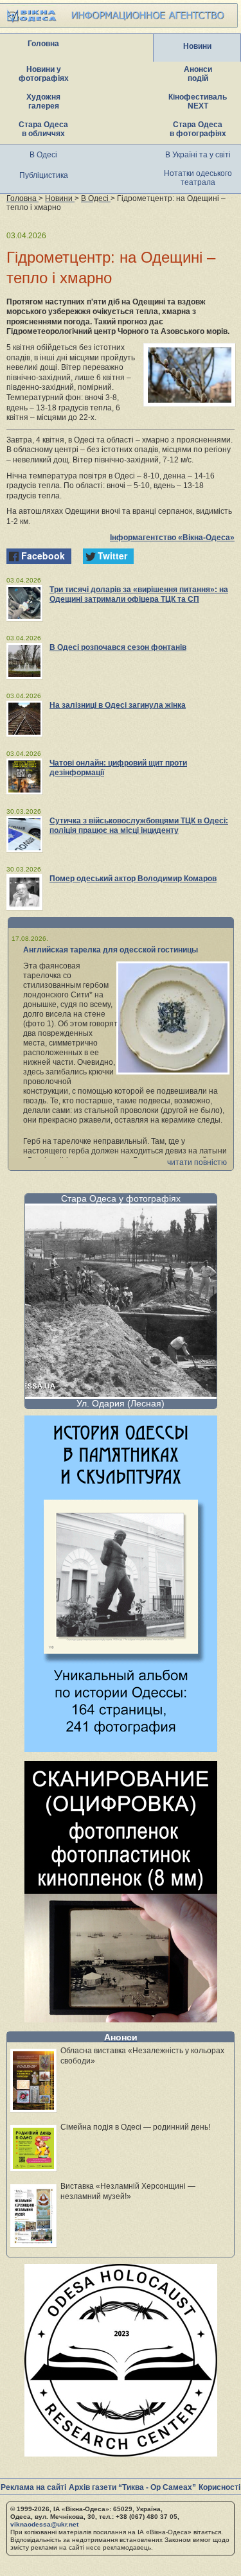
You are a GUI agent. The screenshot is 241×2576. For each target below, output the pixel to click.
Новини (197, 46)
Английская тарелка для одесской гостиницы (111, 950)
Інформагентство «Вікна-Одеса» (172, 538)
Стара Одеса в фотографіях (198, 129)
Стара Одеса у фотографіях (121, 1198)
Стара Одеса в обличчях (43, 129)
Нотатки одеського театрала (198, 178)
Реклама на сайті (33, 2487)
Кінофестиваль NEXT (198, 101)
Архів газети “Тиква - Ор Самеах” (132, 2487)
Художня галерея (43, 101)
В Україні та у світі (198, 155)
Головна (43, 44)
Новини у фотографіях (44, 74)
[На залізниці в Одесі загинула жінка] (24, 719)
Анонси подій (198, 74)
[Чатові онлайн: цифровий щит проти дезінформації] (24, 776)
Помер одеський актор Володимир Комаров (133, 879)
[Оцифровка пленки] (121, 2019)
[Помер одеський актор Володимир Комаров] (24, 892)
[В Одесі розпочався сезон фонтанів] (24, 661)
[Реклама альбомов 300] (121, 1748)
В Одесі (43, 155)
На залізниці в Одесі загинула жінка (118, 705)
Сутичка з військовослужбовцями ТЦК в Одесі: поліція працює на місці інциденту (139, 826)
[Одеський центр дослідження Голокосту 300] (121, 2453)
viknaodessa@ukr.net (44, 2524)
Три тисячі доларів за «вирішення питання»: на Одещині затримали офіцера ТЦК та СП (139, 594)
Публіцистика (44, 175)
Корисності (219, 2487)
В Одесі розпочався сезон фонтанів (118, 647)
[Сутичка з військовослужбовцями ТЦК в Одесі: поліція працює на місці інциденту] (24, 834)
